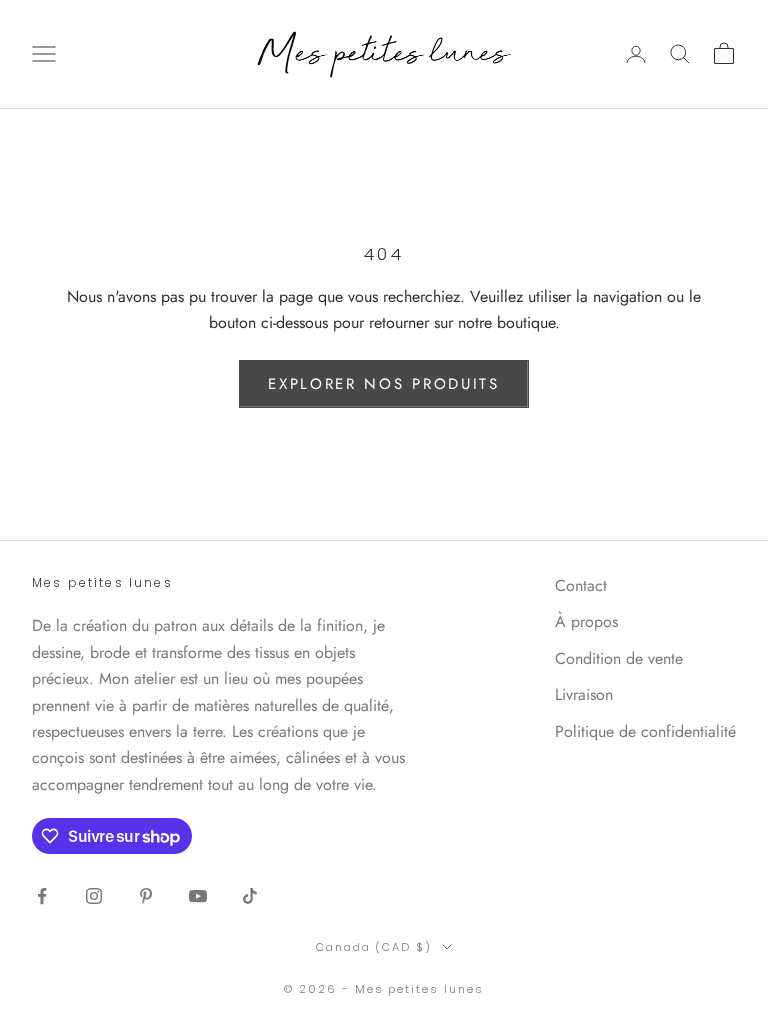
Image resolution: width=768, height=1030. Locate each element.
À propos (586, 621)
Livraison (584, 694)
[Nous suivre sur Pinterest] (146, 896)
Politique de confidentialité (645, 731)
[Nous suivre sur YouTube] (198, 896)
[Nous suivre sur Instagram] (94, 896)
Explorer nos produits (384, 384)
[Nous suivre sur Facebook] (42, 896)
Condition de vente (619, 658)
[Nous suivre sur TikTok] (250, 896)
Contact (581, 585)
